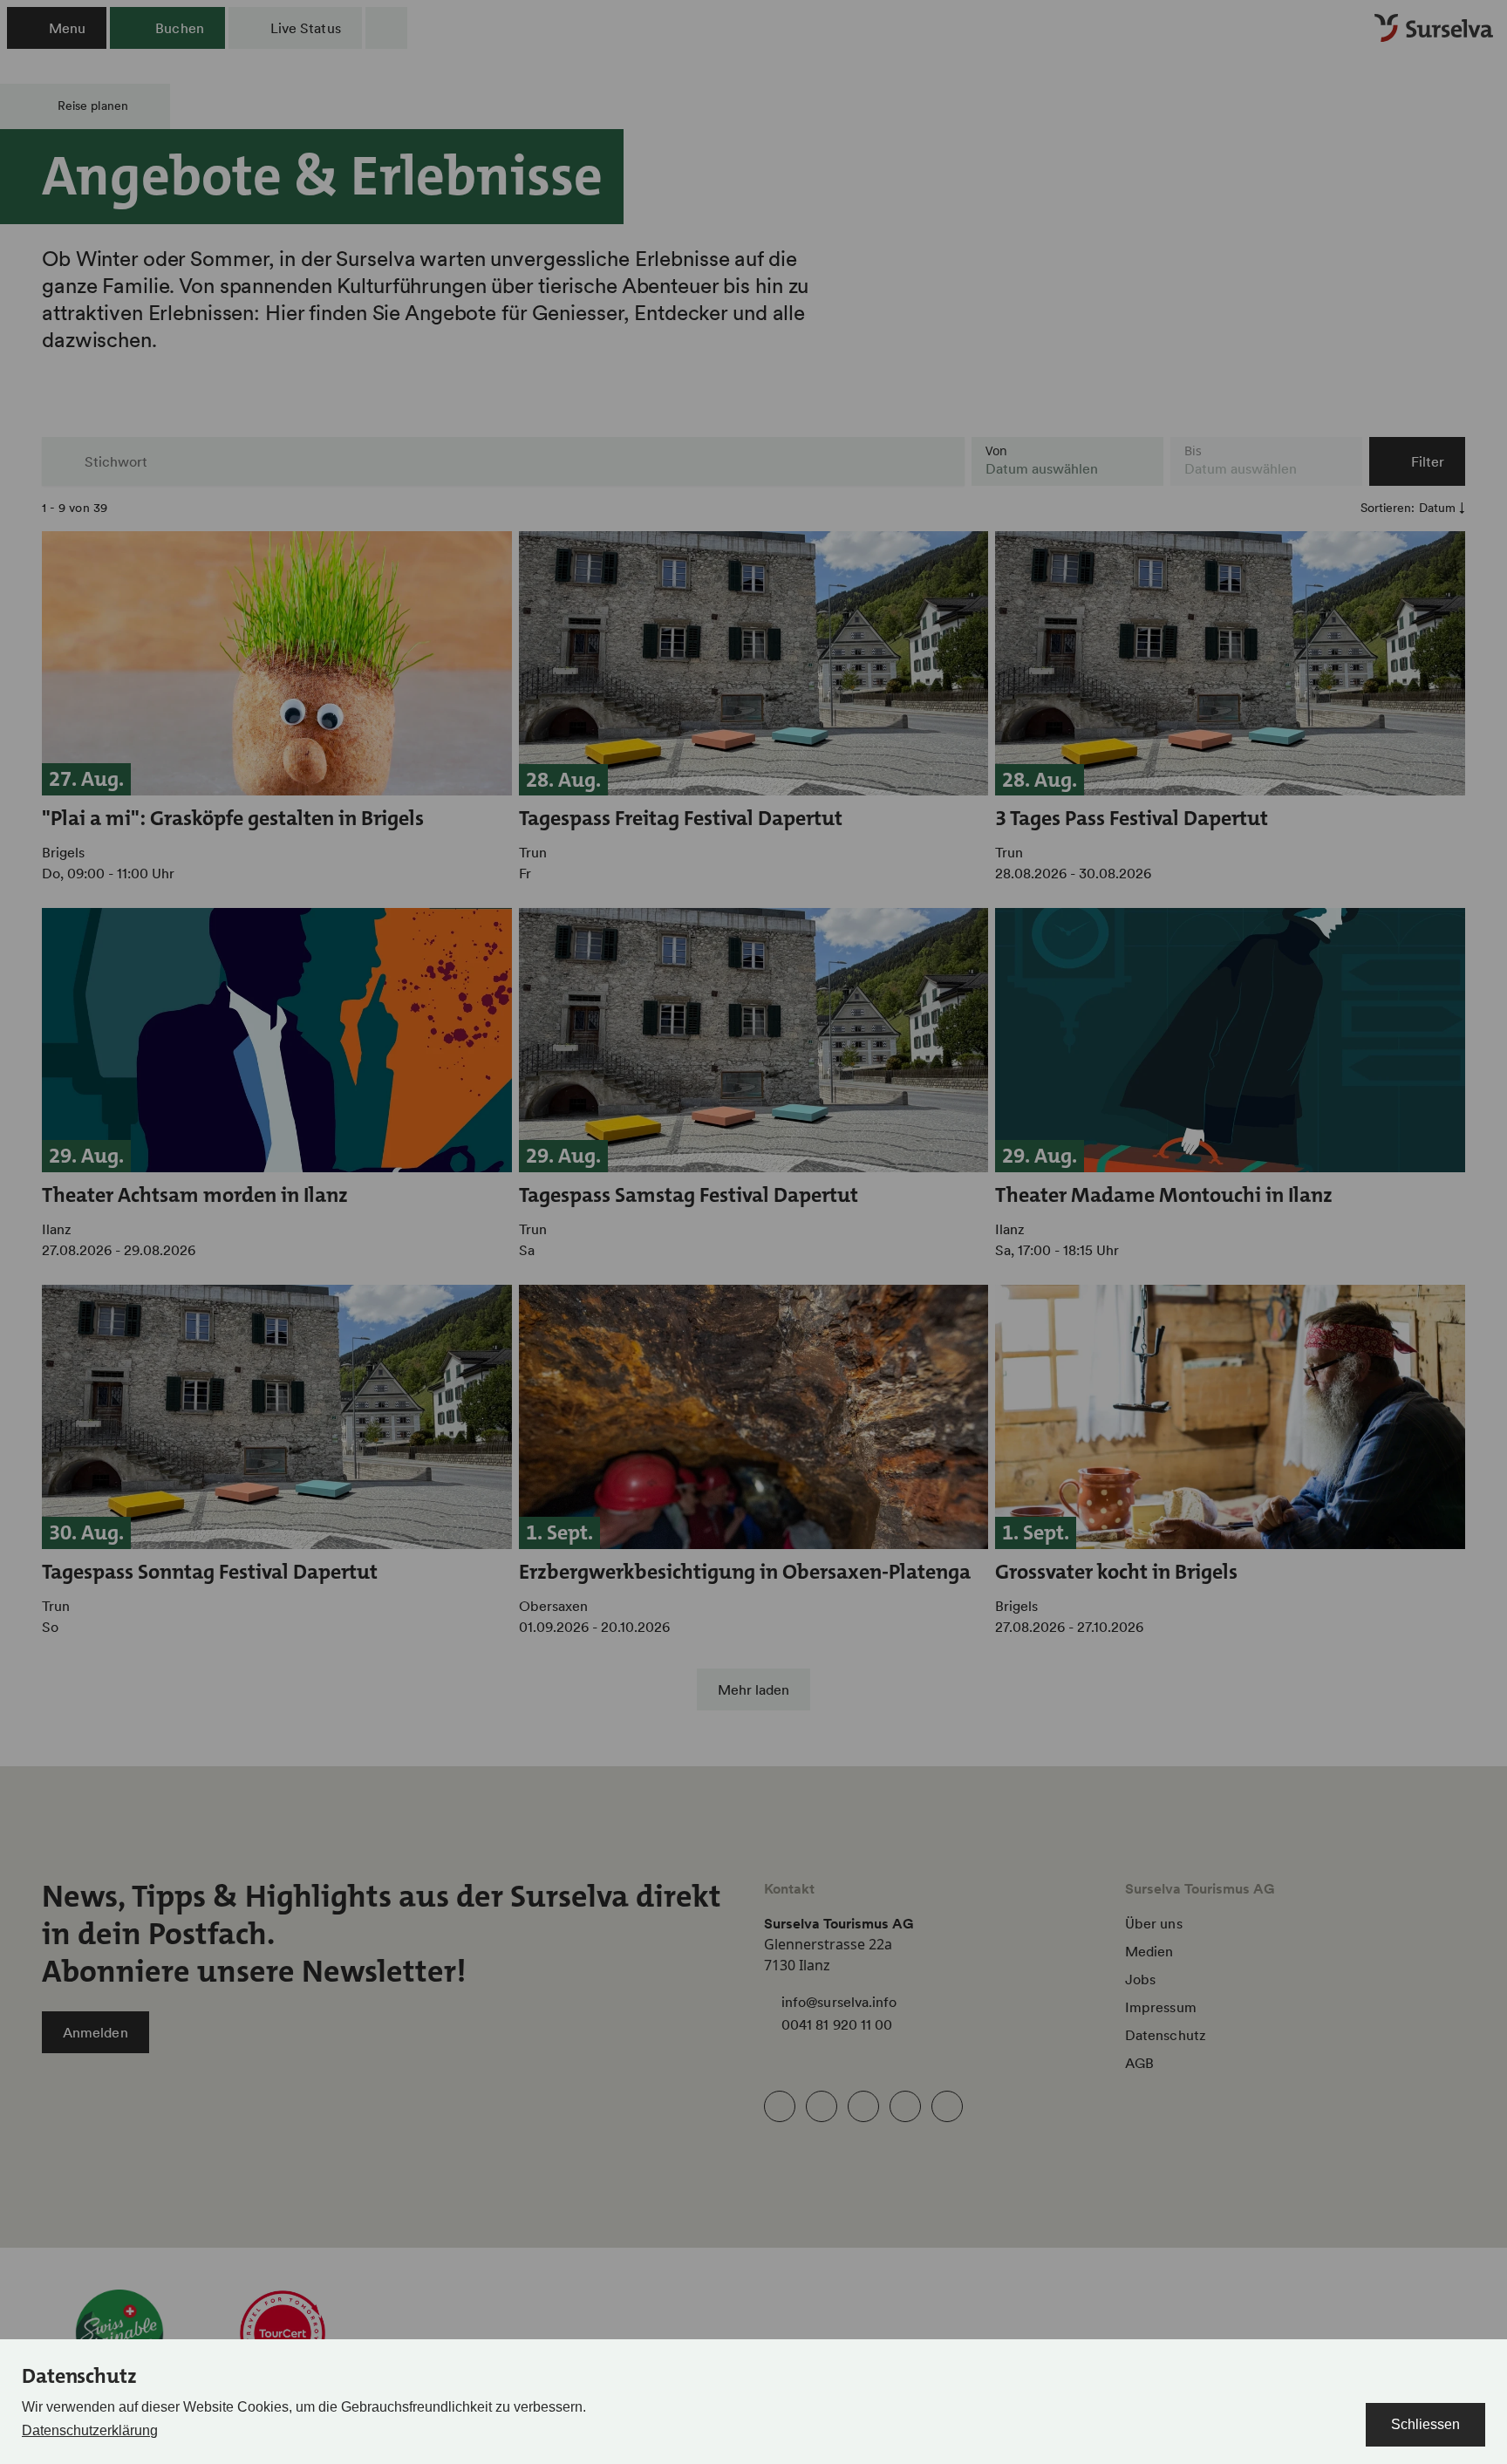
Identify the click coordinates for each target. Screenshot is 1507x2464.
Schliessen (1425, 2424)
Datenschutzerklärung (90, 2430)
